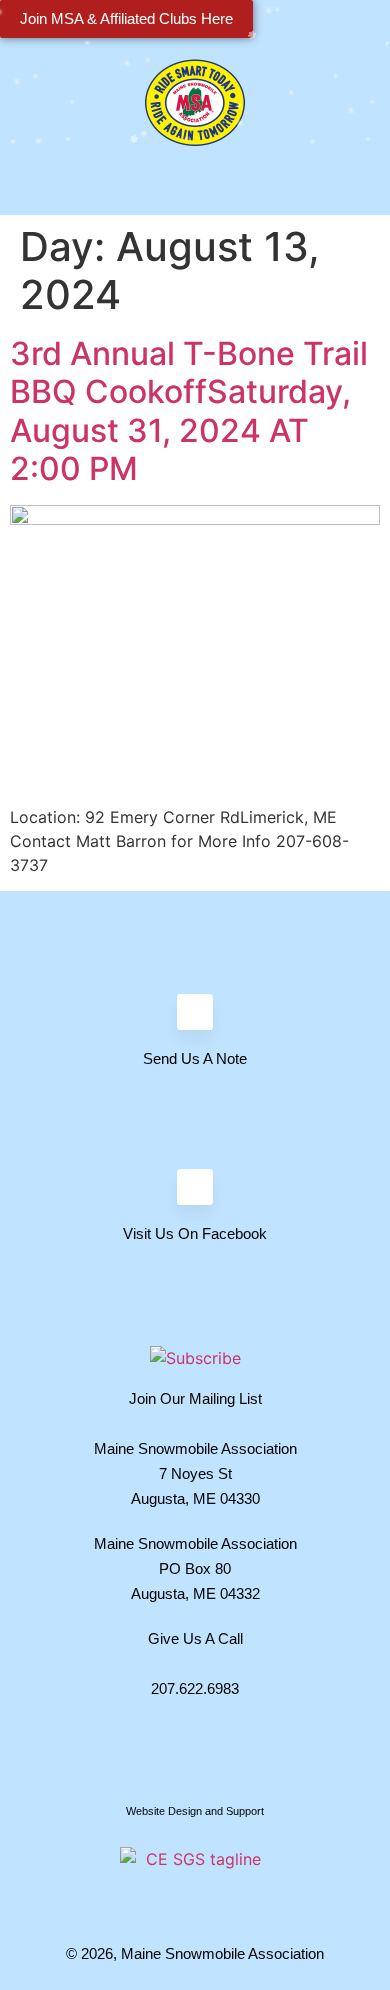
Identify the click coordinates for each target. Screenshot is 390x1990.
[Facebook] (195, 1187)
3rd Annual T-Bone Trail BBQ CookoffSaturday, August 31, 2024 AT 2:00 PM (189, 411)
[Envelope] (195, 1012)
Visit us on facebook (195, 1233)
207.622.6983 (195, 1688)
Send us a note (195, 1058)
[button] (195, 191)
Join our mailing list (195, 1398)
